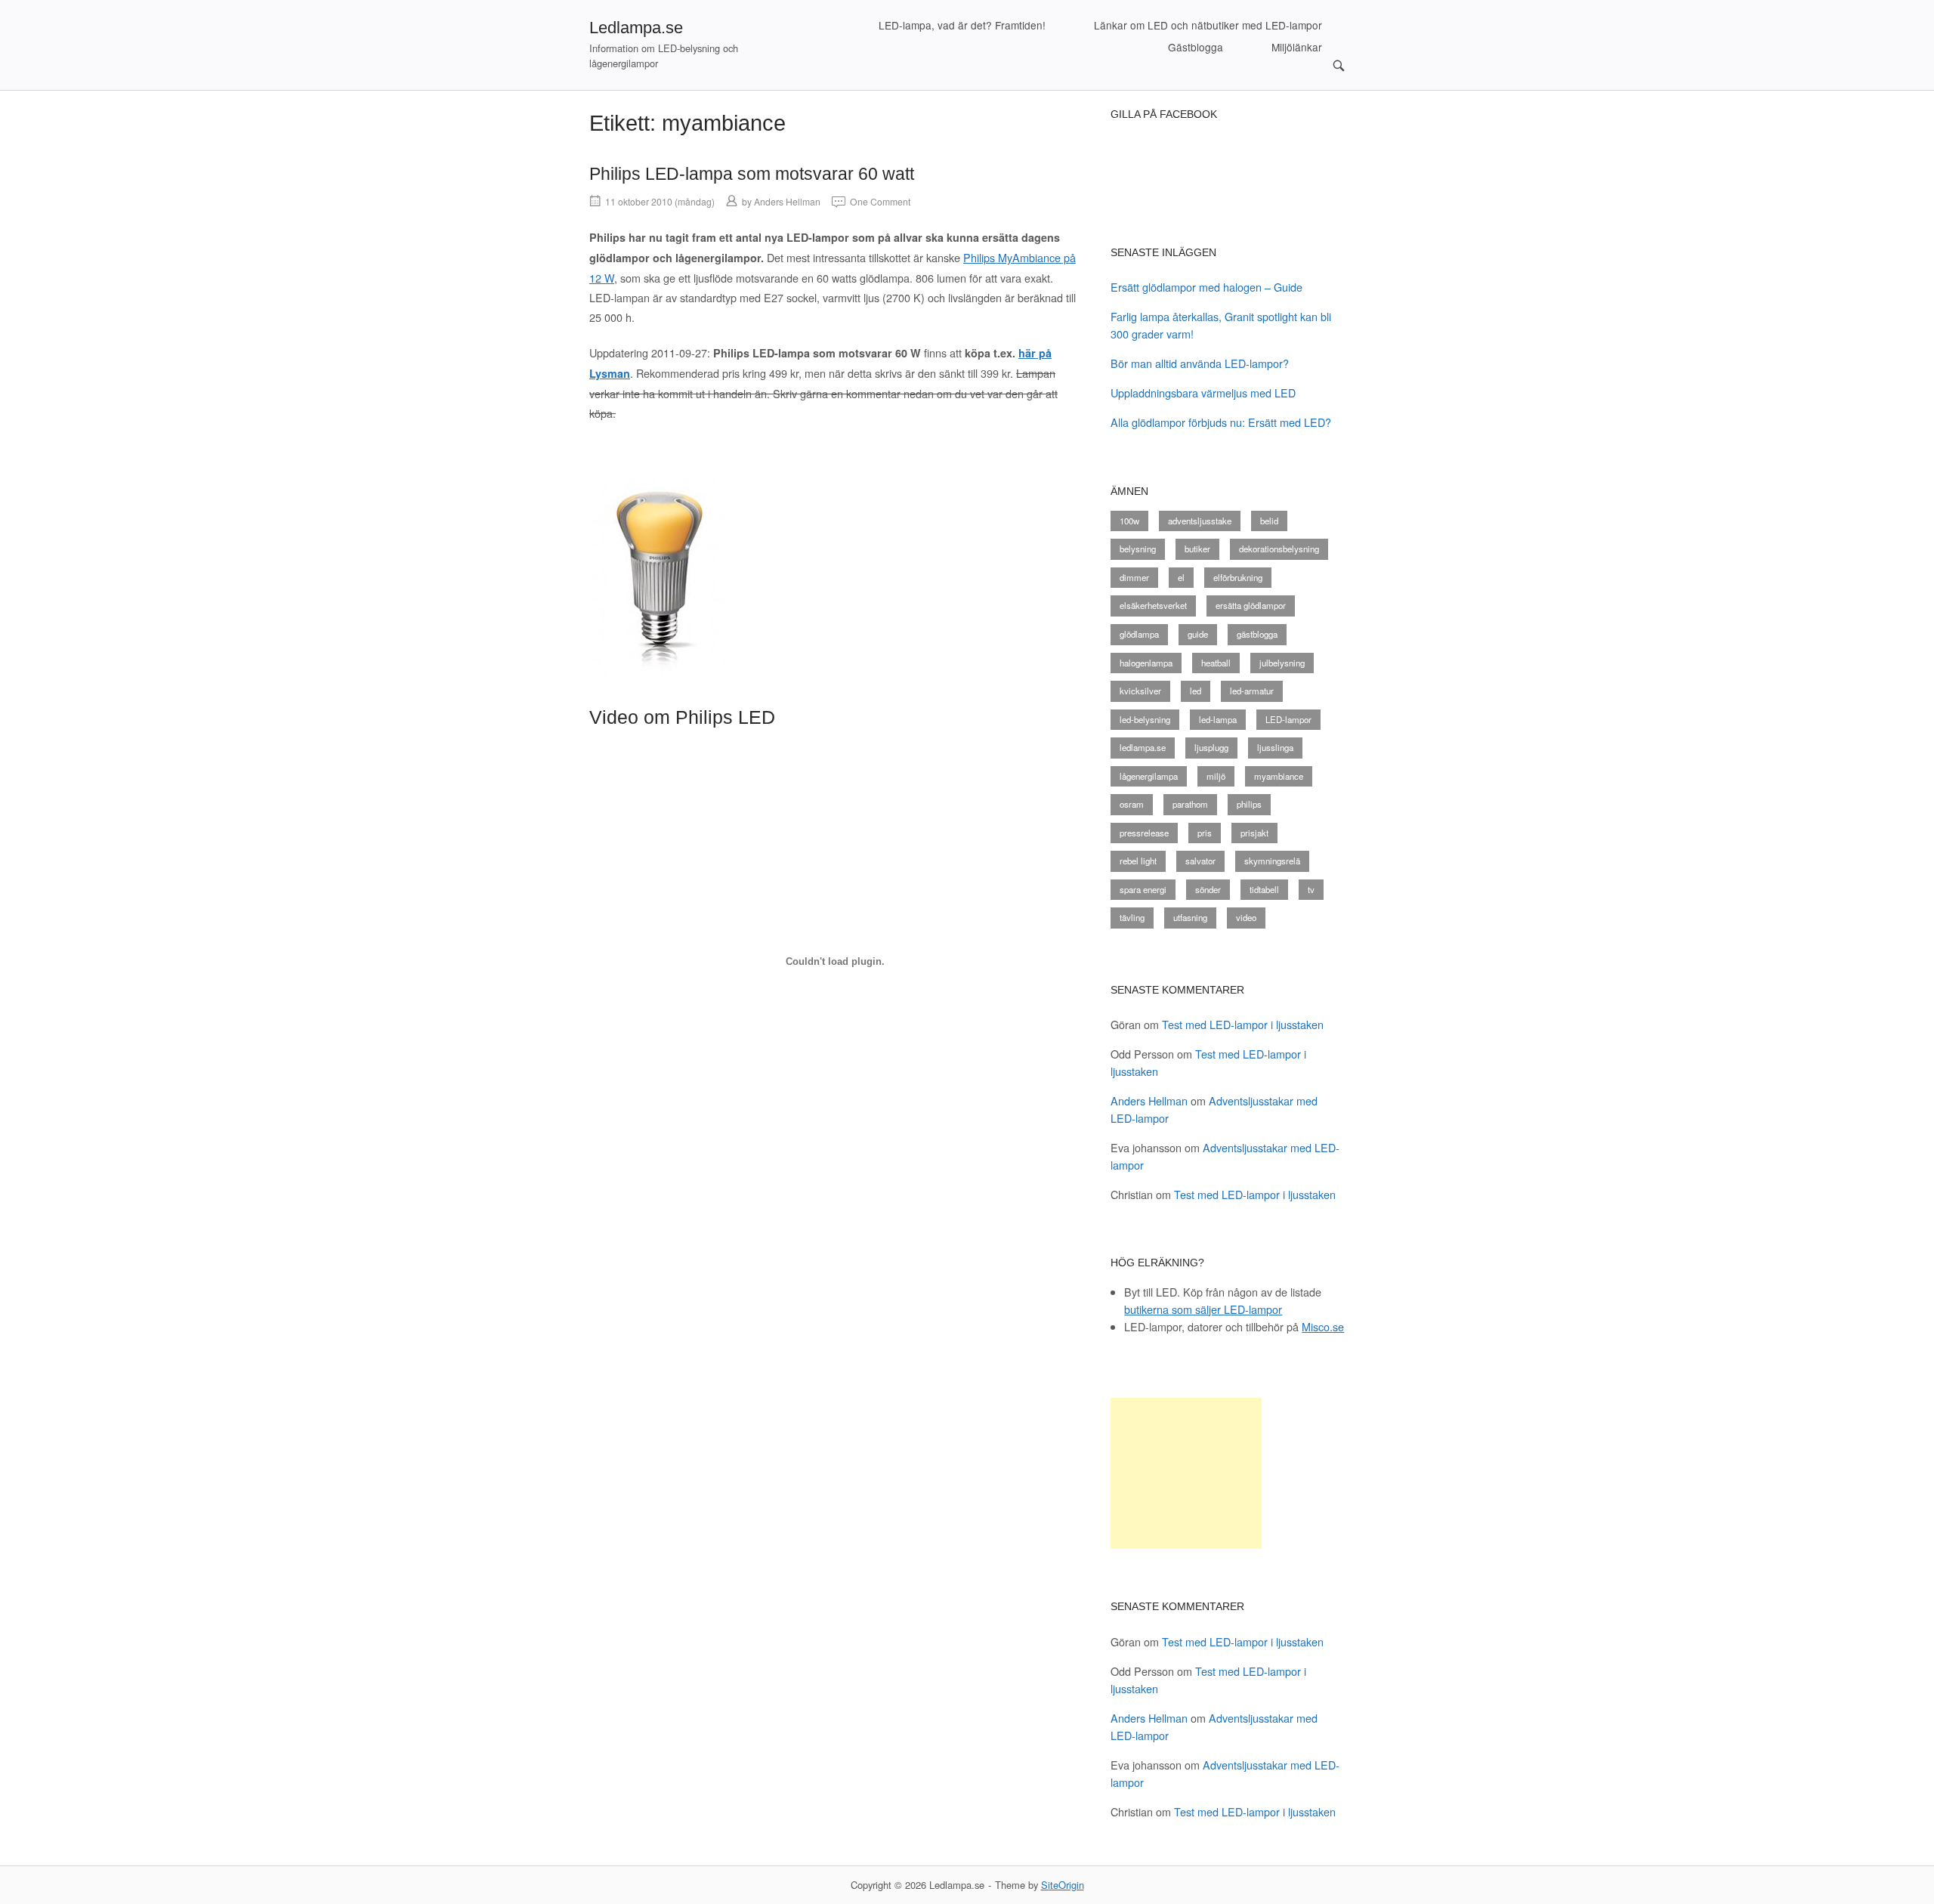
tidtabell (1264, 889)
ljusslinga (1275, 747)
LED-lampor (1288, 719)
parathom (1190, 804)
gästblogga (1257, 634)
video (1246, 917)
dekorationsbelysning (1279, 549)
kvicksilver (1140, 691)
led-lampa (1218, 719)
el (1181, 577)
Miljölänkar (1297, 47)
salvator (1200, 861)
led (1196, 691)
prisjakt (1254, 833)
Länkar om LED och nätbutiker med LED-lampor (1208, 25)
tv (1311, 889)
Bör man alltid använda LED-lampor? (1200, 363)
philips (1249, 804)
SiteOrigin (1063, 1885)
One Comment (880, 201)
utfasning (1190, 917)
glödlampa (1139, 634)
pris (1205, 833)
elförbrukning (1238, 577)
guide (1198, 634)
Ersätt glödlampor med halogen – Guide (1206, 287)
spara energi (1143, 889)
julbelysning (1282, 663)
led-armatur (1252, 691)
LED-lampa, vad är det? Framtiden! (962, 25)
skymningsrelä (1272, 861)
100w (1129, 521)
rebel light (1138, 861)
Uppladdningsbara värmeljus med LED (1203, 393)
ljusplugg (1211, 747)
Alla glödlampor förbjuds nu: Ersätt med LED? (1221, 422)
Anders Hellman (787, 201)
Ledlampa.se (636, 28)
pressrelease (1144, 833)
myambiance (1279, 776)
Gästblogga (1196, 47)
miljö (1216, 776)
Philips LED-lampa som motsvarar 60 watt (752, 174)
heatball (1216, 663)
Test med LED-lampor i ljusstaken (1243, 1024)
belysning (1138, 549)
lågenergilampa (1149, 776)
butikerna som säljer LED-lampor (1203, 1309)
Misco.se (1323, 1326)
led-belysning (1145, 719)
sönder (1208, 889)
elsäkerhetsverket (1153, 605)
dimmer (1134, 577)
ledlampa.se (1143, 747)
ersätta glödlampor (1251, 605)
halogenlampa (1146, 663)
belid (1269, 521)
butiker (1197, 549)
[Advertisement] (1186, 1473)
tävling (1132, 917)
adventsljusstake (1200, 521)
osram (1132, 804)
